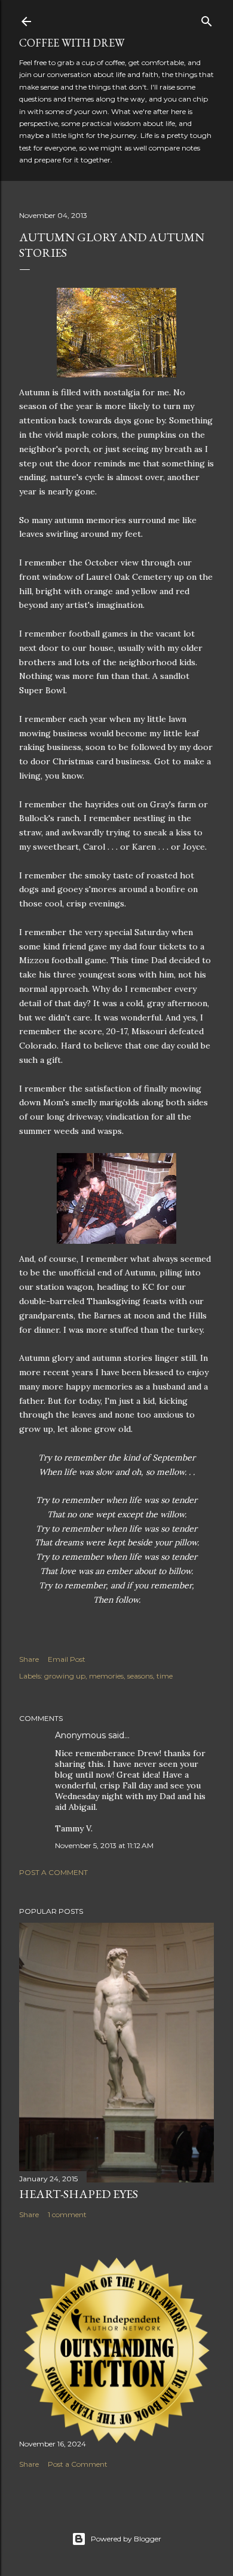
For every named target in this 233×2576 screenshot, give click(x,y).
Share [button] (29, 1659)
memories (106, 1676)
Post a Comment (53, 1872)
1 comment (67, 2214)
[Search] (207, 19)
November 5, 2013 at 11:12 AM (104, 1845)
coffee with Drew (72, 43)
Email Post (67, 1659)
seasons (140, 1676)
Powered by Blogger (126, 2539)
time (165, 1676)
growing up (65, 1676)
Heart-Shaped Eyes (79, 2194)
